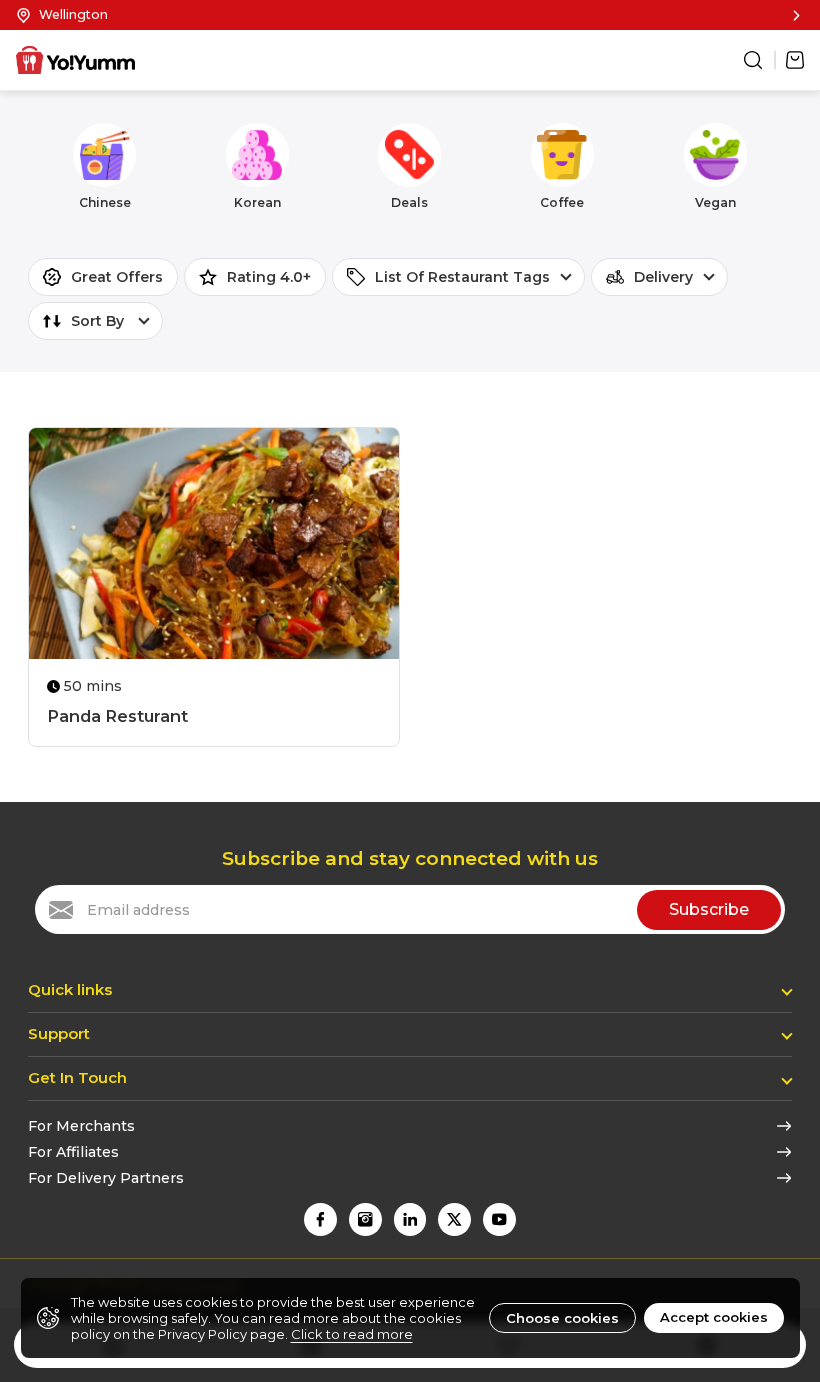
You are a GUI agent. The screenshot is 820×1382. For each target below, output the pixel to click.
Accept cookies (714, 1317)
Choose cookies (562, 1318)
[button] (410, 15)
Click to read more (352, 1334)
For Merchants (81, 1126)
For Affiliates (73, 1152)
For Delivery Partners (106, 1178)
